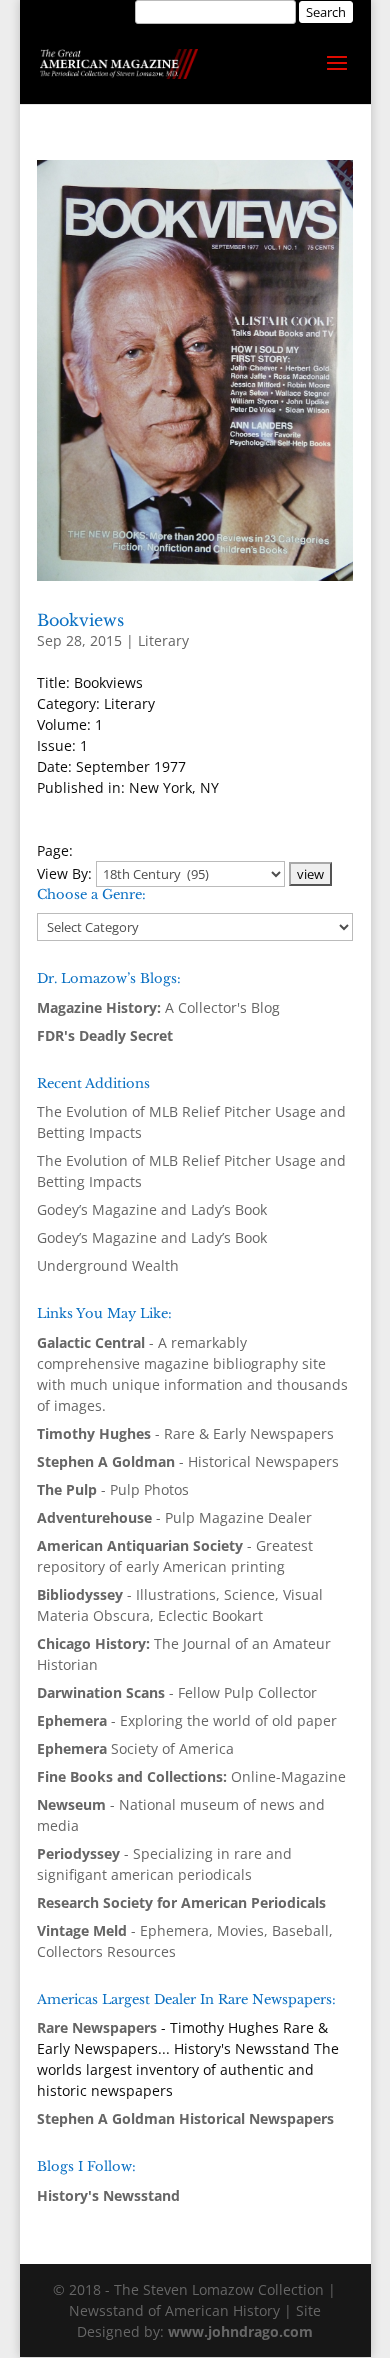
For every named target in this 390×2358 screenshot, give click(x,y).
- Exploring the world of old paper (187, 1720)
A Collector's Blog (158, 1007)
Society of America (135, 1748)
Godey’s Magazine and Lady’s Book (152, 1209)
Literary (163, 640)
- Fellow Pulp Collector (177, 1692)
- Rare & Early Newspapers (185, 1433)
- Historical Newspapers (188, 1461)
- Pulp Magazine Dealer (174, 1517)
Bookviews (80, 620)
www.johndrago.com (240, 2331)
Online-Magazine (191, 1776)
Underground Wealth (108, 1265)
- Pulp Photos (113, 1489)
